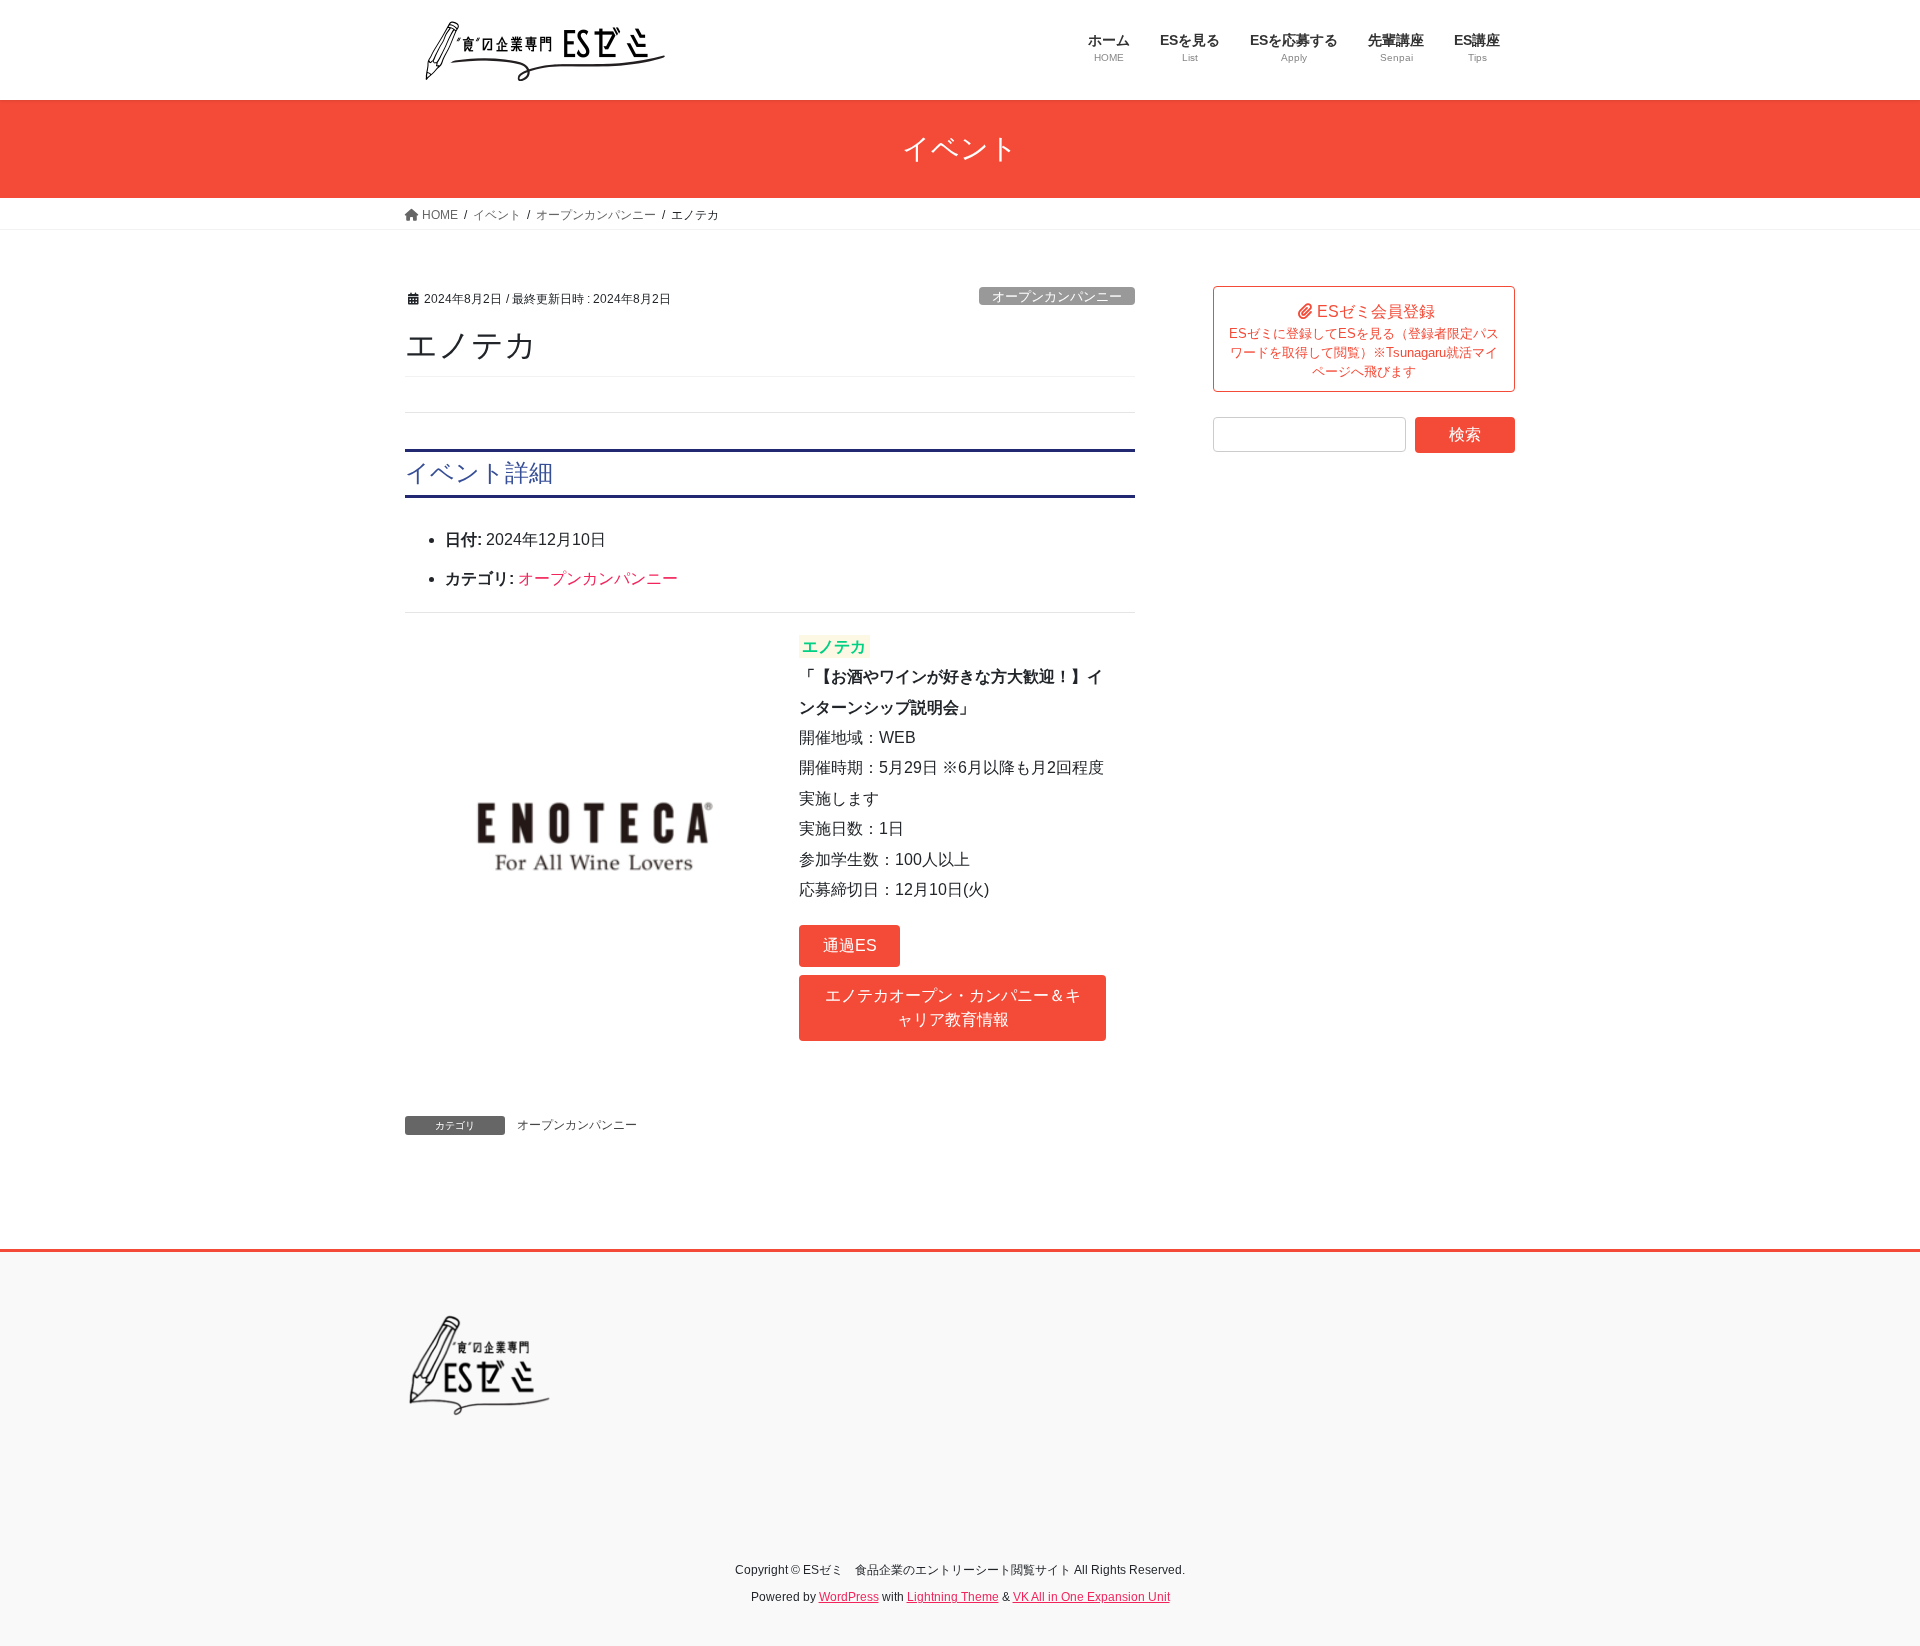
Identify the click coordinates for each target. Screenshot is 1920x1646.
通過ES (850, 945)
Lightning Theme (953, 1597)
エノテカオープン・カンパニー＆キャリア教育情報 (953, 1007)
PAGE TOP (1858, 1579)
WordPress (849, 1597)
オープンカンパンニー (1057, 296)
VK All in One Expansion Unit (1091, 1597)
